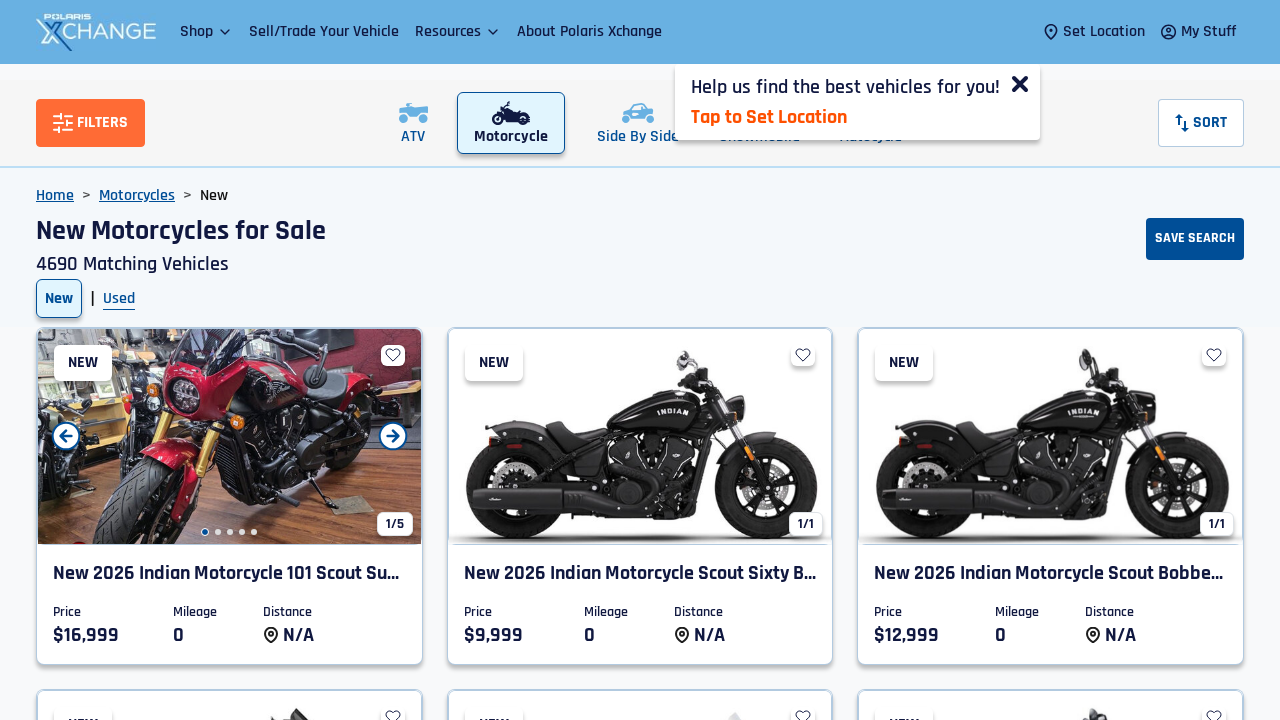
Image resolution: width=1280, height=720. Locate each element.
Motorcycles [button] (137, 195)
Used (119, 298)
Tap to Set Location (769, 117)
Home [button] (55, 195)
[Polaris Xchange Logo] (96, 32)
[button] (206, 31)
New (59, 298)
